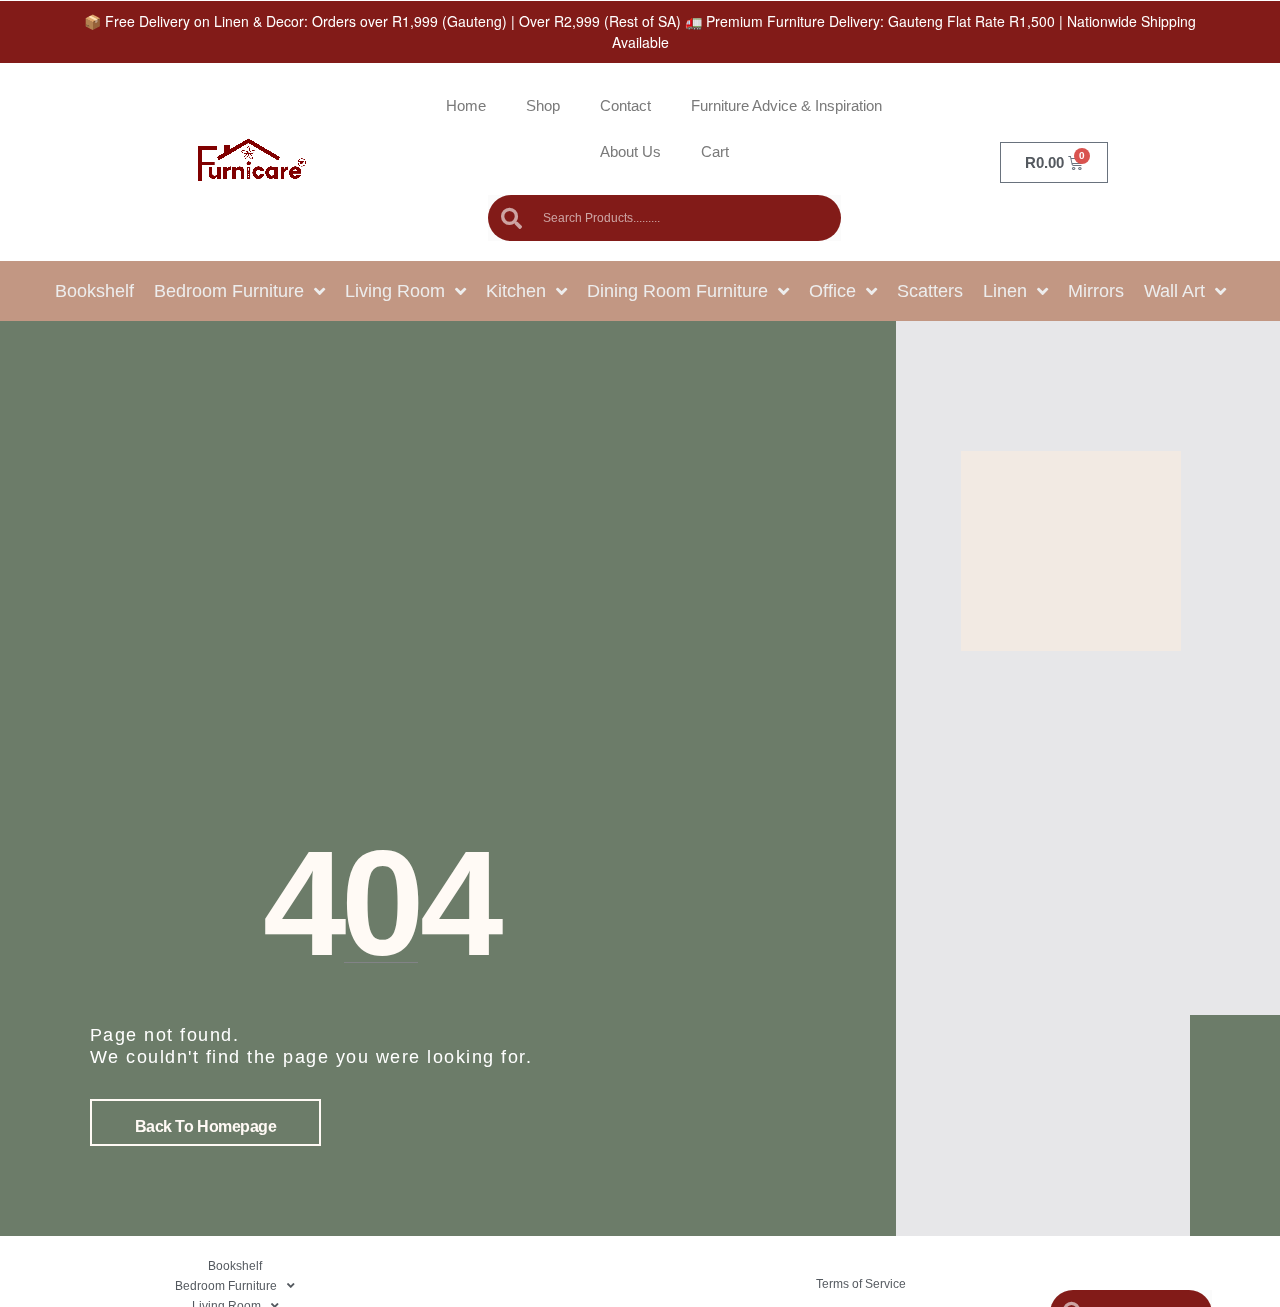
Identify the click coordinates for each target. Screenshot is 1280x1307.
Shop (543, 105)
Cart (715, 151)
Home (466, 105)
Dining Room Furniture (677, 291)
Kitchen (516, 291)
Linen (1005, 291)
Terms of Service (861, 1284)
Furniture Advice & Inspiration (786, 105)
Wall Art (1174, 291)
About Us (630, 151)
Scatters (930, 291)
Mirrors (1096, 291)
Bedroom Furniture (229, 291)
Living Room (395, 291)
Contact (625, 105)
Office (832, 291)
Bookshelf (94, 291)
